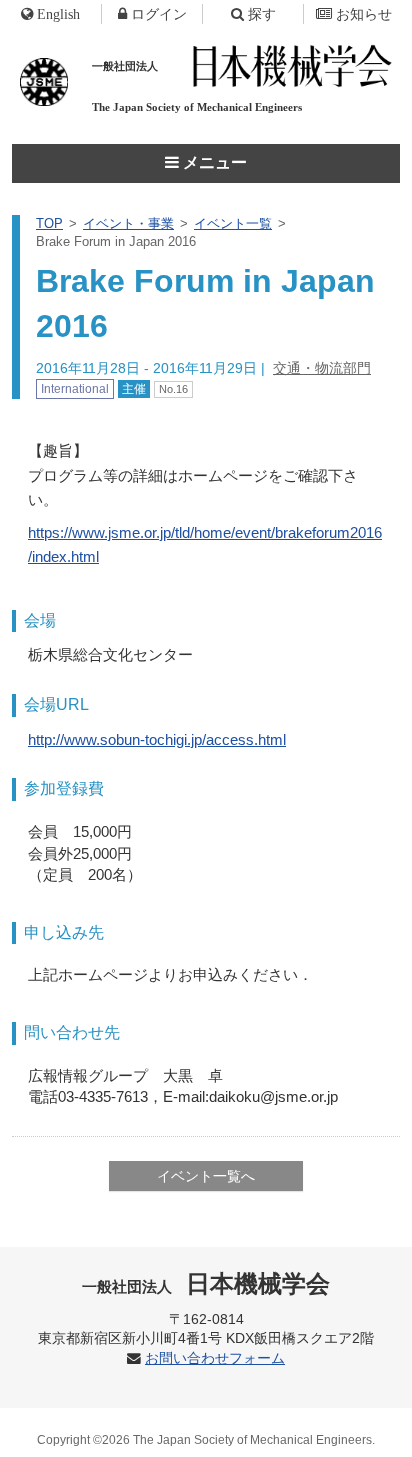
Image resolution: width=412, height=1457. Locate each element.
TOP (49, 223)
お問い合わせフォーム (215, 1358)
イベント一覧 (233, 223)
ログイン (159, 14)
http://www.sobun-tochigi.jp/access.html (157, 739)
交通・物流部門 (322, 368)
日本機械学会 (206, 1283)
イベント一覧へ (206, 1176)
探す (262, 14)
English (58, 14)
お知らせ (364, 14)
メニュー (213, 162)
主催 (134, 389)
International (75, 389)
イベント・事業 (128, 223)
